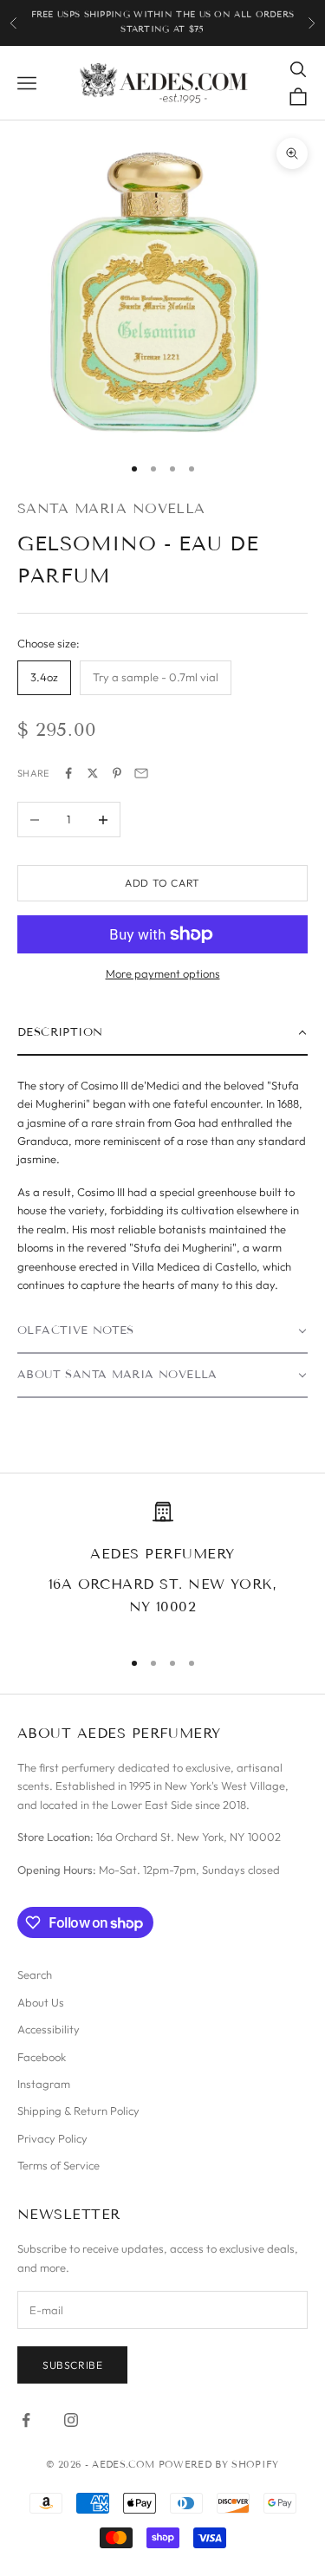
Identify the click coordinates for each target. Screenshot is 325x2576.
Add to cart (162, 883)
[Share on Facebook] (68, 773)
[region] (162, 1567)
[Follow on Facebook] (26, 2420)
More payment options (163, 973)
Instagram (44, 2084)
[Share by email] (141, 773)
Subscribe (72, 2365)
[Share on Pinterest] (117, 773)
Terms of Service (58, 2165)
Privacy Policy (52, 2138)
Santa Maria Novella (111, 508)
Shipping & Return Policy (78, 2111)
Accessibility (49, 2029)
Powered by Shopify (219, 2464)
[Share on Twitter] (93, 773)
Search (35, 1974)
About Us (41, 2002)
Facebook (42, 2057)
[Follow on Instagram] (71, 2420)
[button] (162, 1034)
